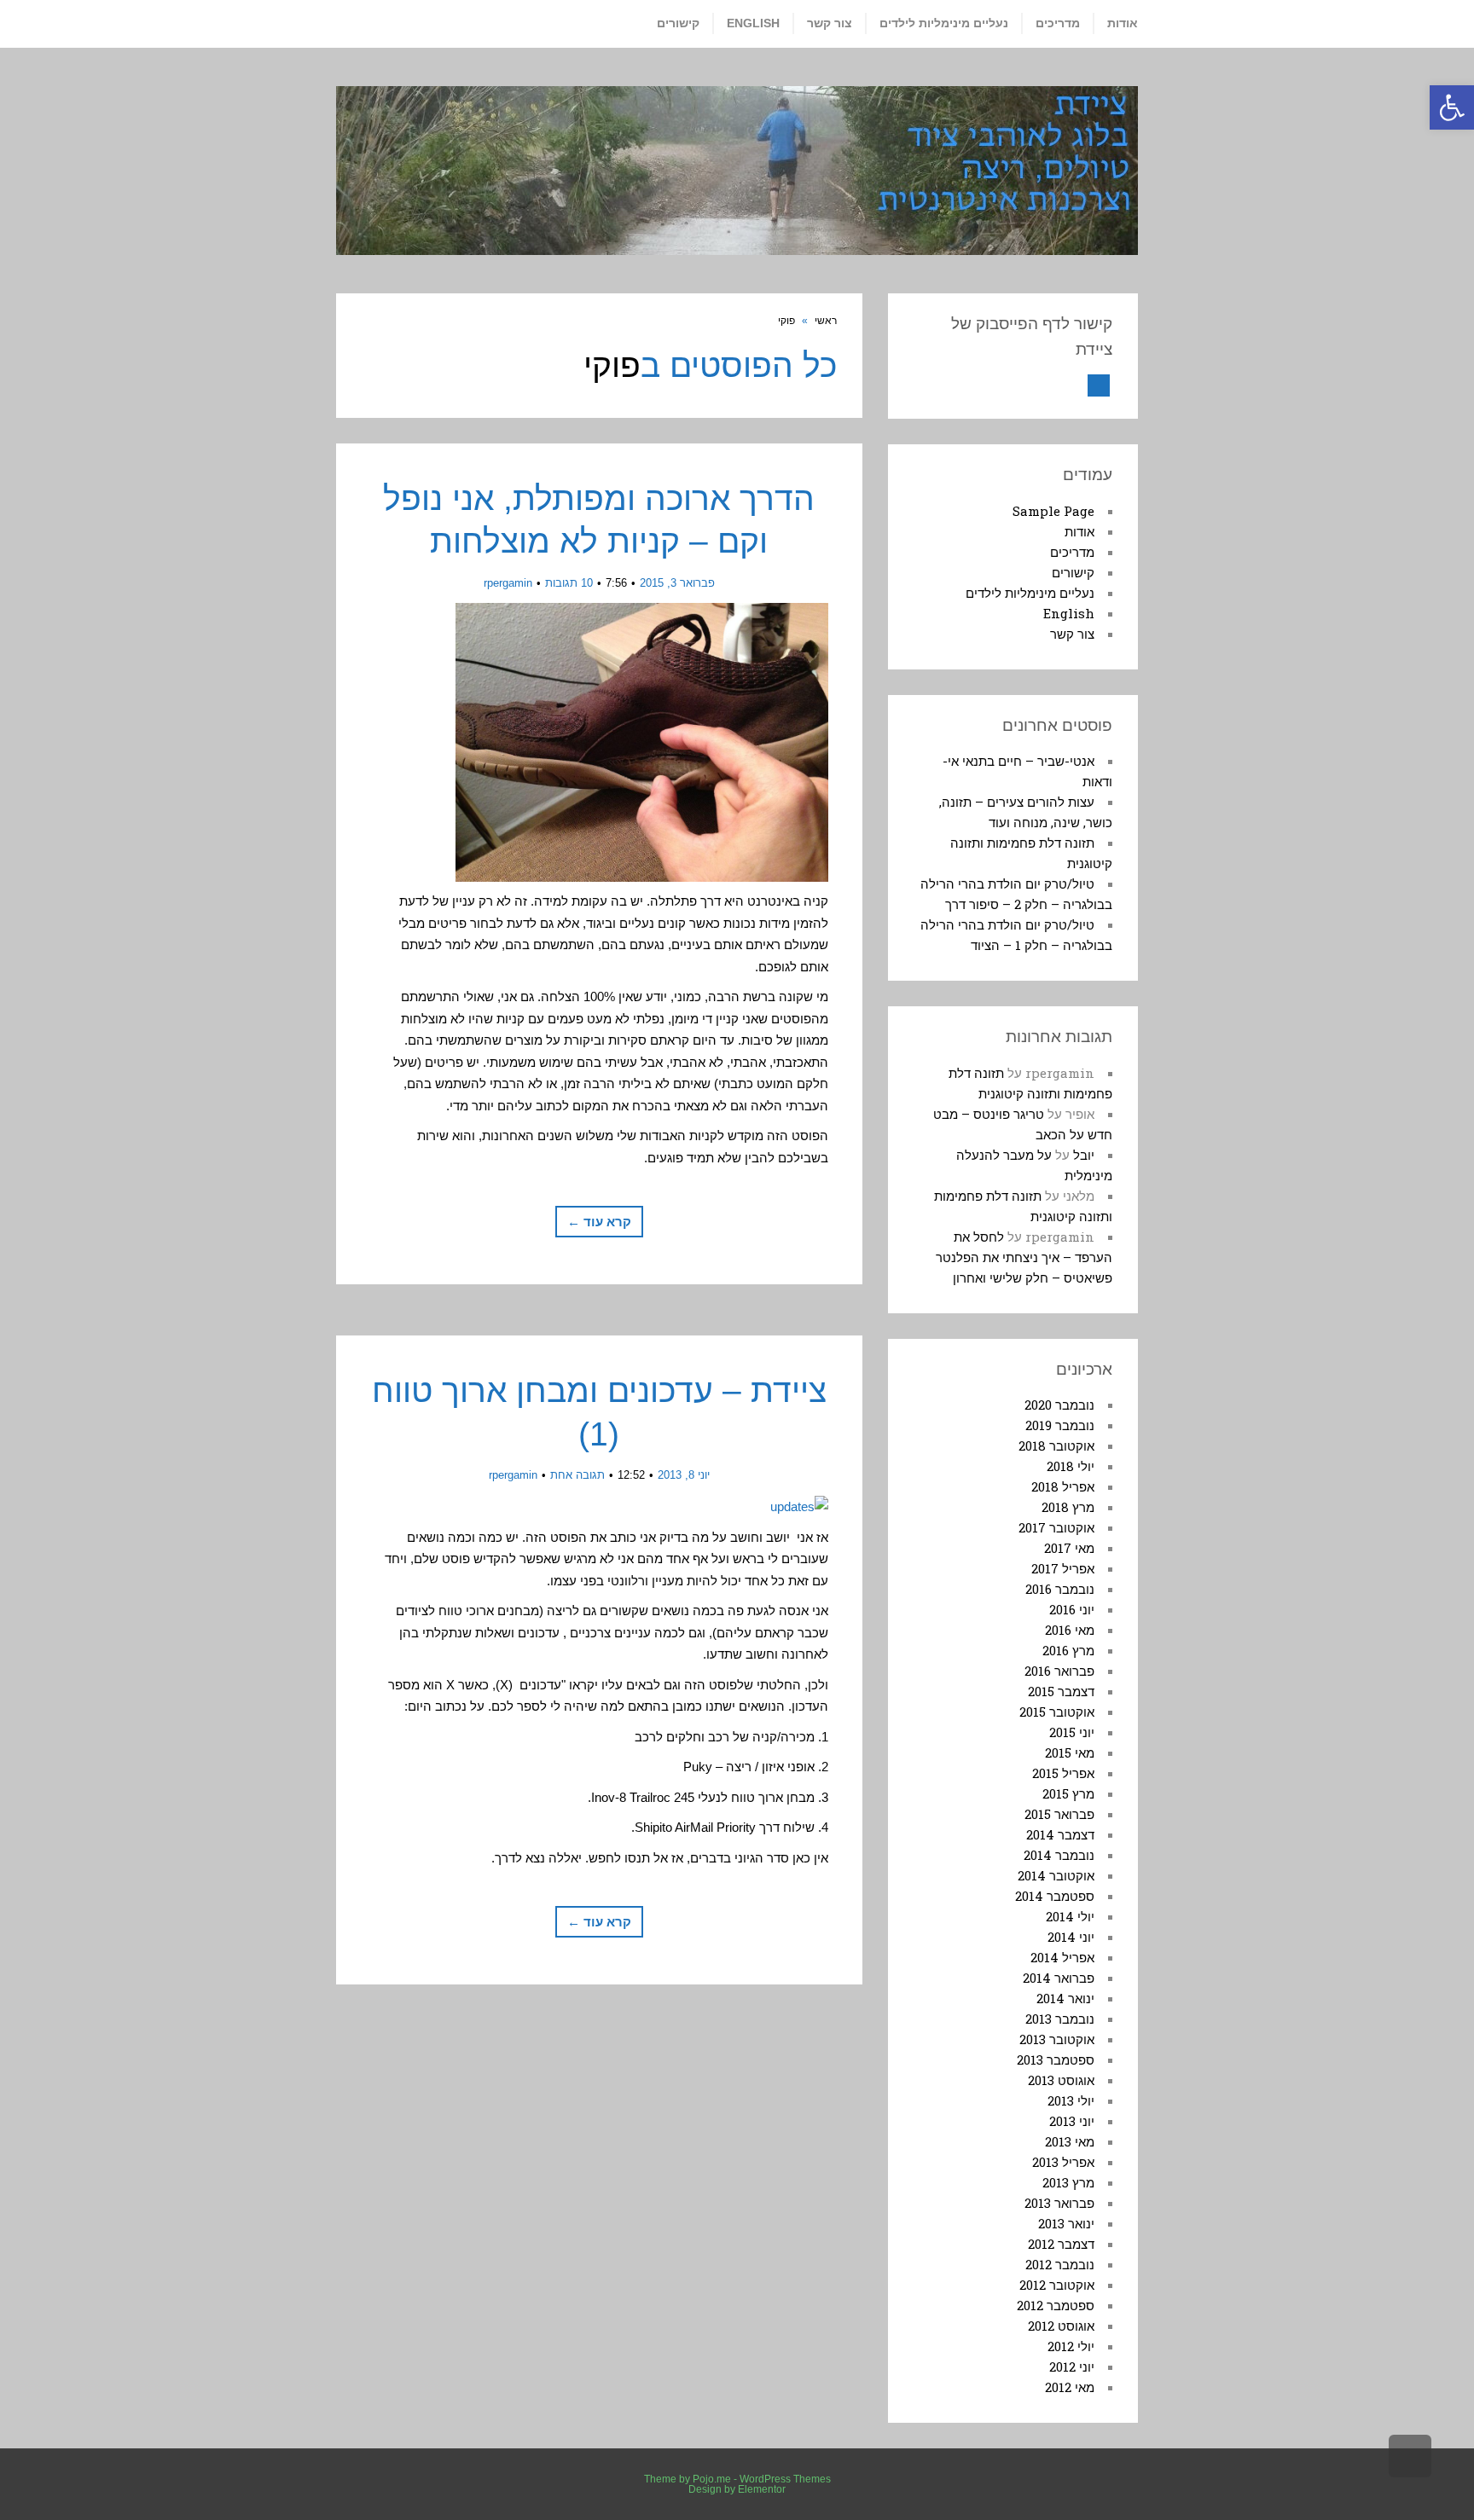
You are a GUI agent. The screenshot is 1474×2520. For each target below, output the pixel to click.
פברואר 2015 (1059, 1814)
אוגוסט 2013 (1061, 2080)
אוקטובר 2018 (1056, 1445)
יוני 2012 (1072, 2366)
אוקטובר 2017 (1056, 1527)
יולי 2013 (1071, 2100)
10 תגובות (569, 583)
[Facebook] (1099, 385)
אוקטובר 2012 (1057, 2285)
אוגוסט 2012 (1061, 2326)
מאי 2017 (1069, 1548)
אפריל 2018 (1063, 1486)
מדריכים (1072, 552)
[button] (1452, 107)
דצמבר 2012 (1061, 2244)
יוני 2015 (1072, 1732)
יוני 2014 (1071, 1937)
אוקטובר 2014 (1056, 1875)
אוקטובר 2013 (1057, 2039)
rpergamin (508, 583)
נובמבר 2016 (1060, 1589)
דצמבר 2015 (1061, 1691)
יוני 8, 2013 (684, 1475)
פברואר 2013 (1059, 2203)
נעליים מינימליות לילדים (1030, 593)
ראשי (826, 321)
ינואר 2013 (1066, 2223)
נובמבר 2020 (1059, 1405)
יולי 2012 (1071, 2346)
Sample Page (1053, 511)
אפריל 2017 (1063, 1568)
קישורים (1073, 572)
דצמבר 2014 (1060, 1834)
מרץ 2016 (1068, 1650)
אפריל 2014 (1062, 1957)
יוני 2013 (1072, 2121)
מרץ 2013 (1068, 2182)
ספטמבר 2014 (1055, 1896)
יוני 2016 (1072, 1609)
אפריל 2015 (1063, 1773)
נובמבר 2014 (1059, 1855)
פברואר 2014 (1059, 1978)
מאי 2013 (1070, 2141)
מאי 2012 (1070, 2387)
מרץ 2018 (1068, 1507)
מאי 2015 (1070, 1752)
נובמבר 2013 (1060, 2019)
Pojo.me (712, 2479)
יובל (1084, 1155)
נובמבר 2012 (1060, 2264)
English (1069, 613)
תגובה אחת (577, 1475)
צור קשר (1072, 634)
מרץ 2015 (1068, 1793)
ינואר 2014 (1065, 1998)
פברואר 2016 (1059, 1671)
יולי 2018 (1071, 1466)
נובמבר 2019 (1060, 1425)
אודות (1079, 531)
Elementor (762, 2489)
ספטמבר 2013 (1056, 2059)
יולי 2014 (1070, 1916)
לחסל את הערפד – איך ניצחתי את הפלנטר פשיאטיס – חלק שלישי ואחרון (1024, 1257)
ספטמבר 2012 (1056, 2305)
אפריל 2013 (1063, 2162)
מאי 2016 (1070, 1630)
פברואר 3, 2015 (677, 583)
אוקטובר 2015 (1057, 1712)
